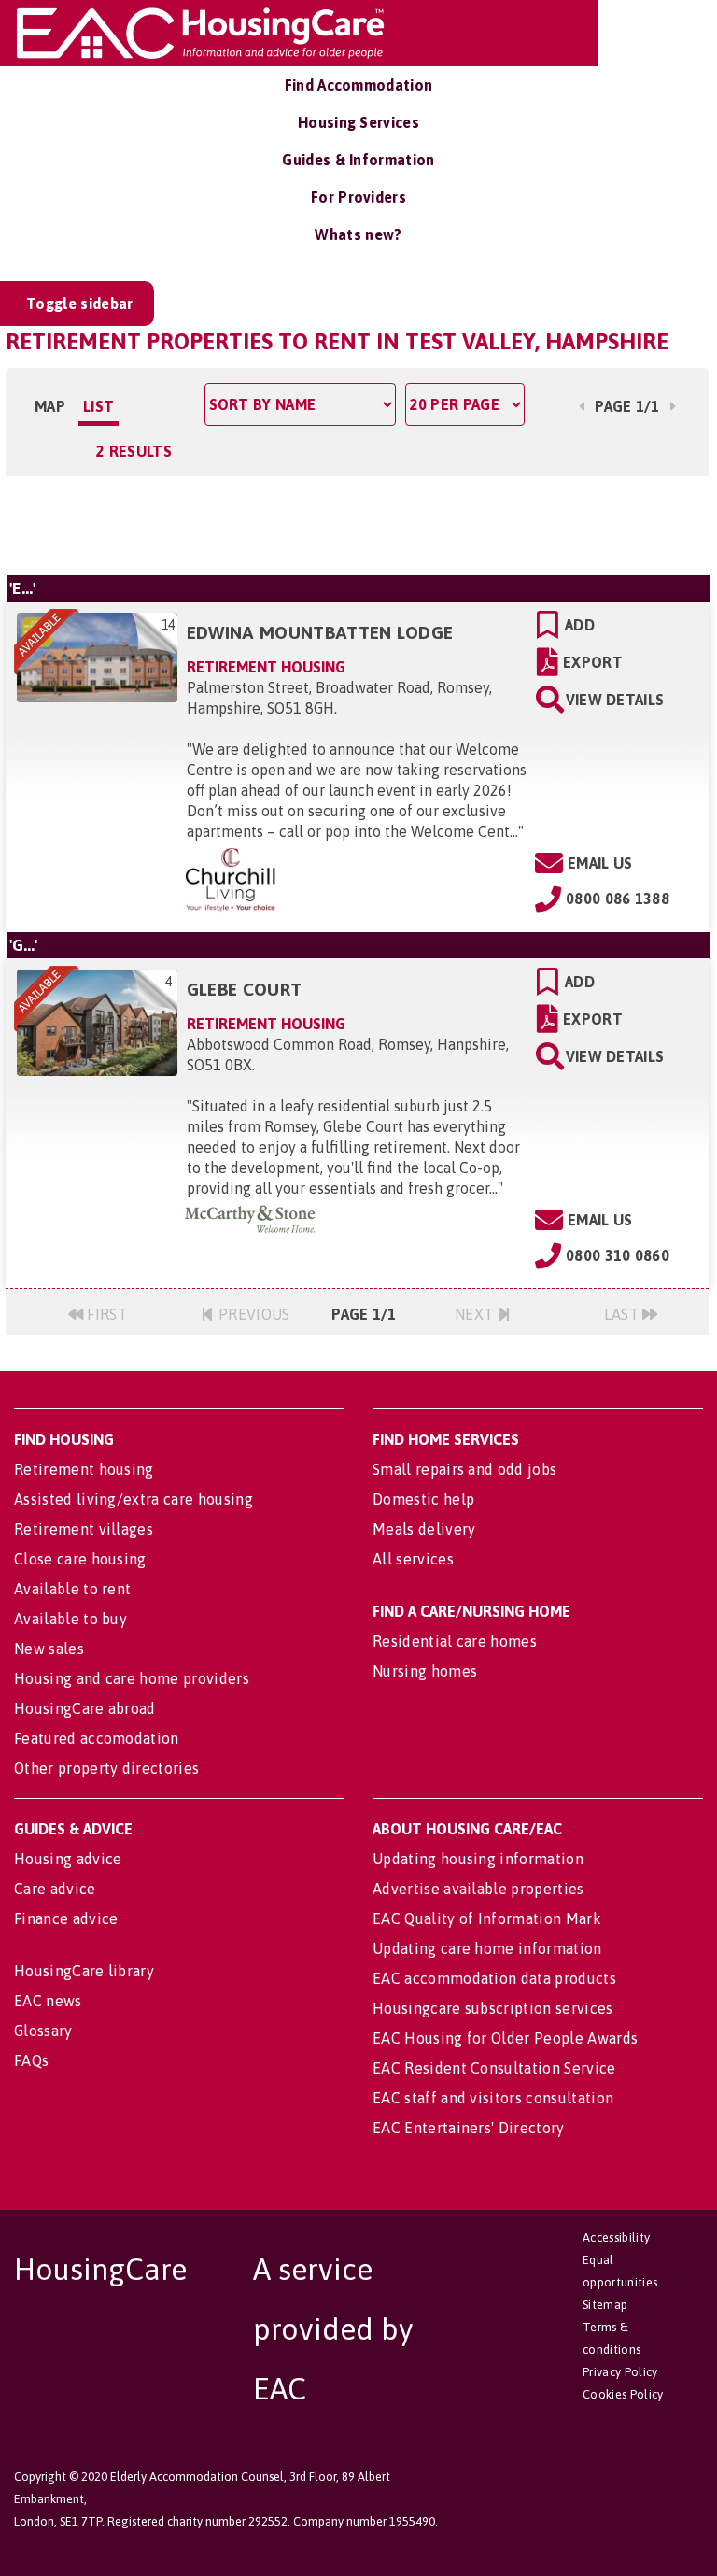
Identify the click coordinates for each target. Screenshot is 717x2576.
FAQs (31, 2060)
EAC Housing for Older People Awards (505, 2038)
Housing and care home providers (132, 1678)
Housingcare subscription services (493, 2008)
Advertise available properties (478, 1889)
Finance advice (66, 1918)
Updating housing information (478, 1859)
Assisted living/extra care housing (134, 1499)
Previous (253, 1314)
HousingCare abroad (85, 1708)
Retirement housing (84, 1469)
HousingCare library (84, 1971)
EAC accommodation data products (494, 1978)
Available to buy (70, 1619)
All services (413, 1559)
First (105, 1314)
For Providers (358, 197)
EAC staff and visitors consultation (493, 2098)
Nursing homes (425, 1671)
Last (624, 1314)
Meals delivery (424, 1529)
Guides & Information (358, 160)
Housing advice (68, 1859)
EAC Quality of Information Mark (487, 1918)
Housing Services (358, 122)
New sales (49, 1649)
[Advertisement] (357, 523)
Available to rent (72, 1589)
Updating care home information (487, 1948)
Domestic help (423, 1499)
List (98, 406)
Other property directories (106, 1768)
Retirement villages (84, 1529)
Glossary (43, 2031)
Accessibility (616, 2237)
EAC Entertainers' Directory (469, 2128)
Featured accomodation (97, 1738)
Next (476, 1314)
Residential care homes (455, 1641)
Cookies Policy (623, 2394)
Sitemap (605, 2305)
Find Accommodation (359, 85)
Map (50, 406)
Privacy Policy (620, 2372)
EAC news (48, 2001)
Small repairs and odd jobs (464, 1469)
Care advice (55, 1889)
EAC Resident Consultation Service (494, 2068)
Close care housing (80, 1559)
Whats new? (358, 234)
